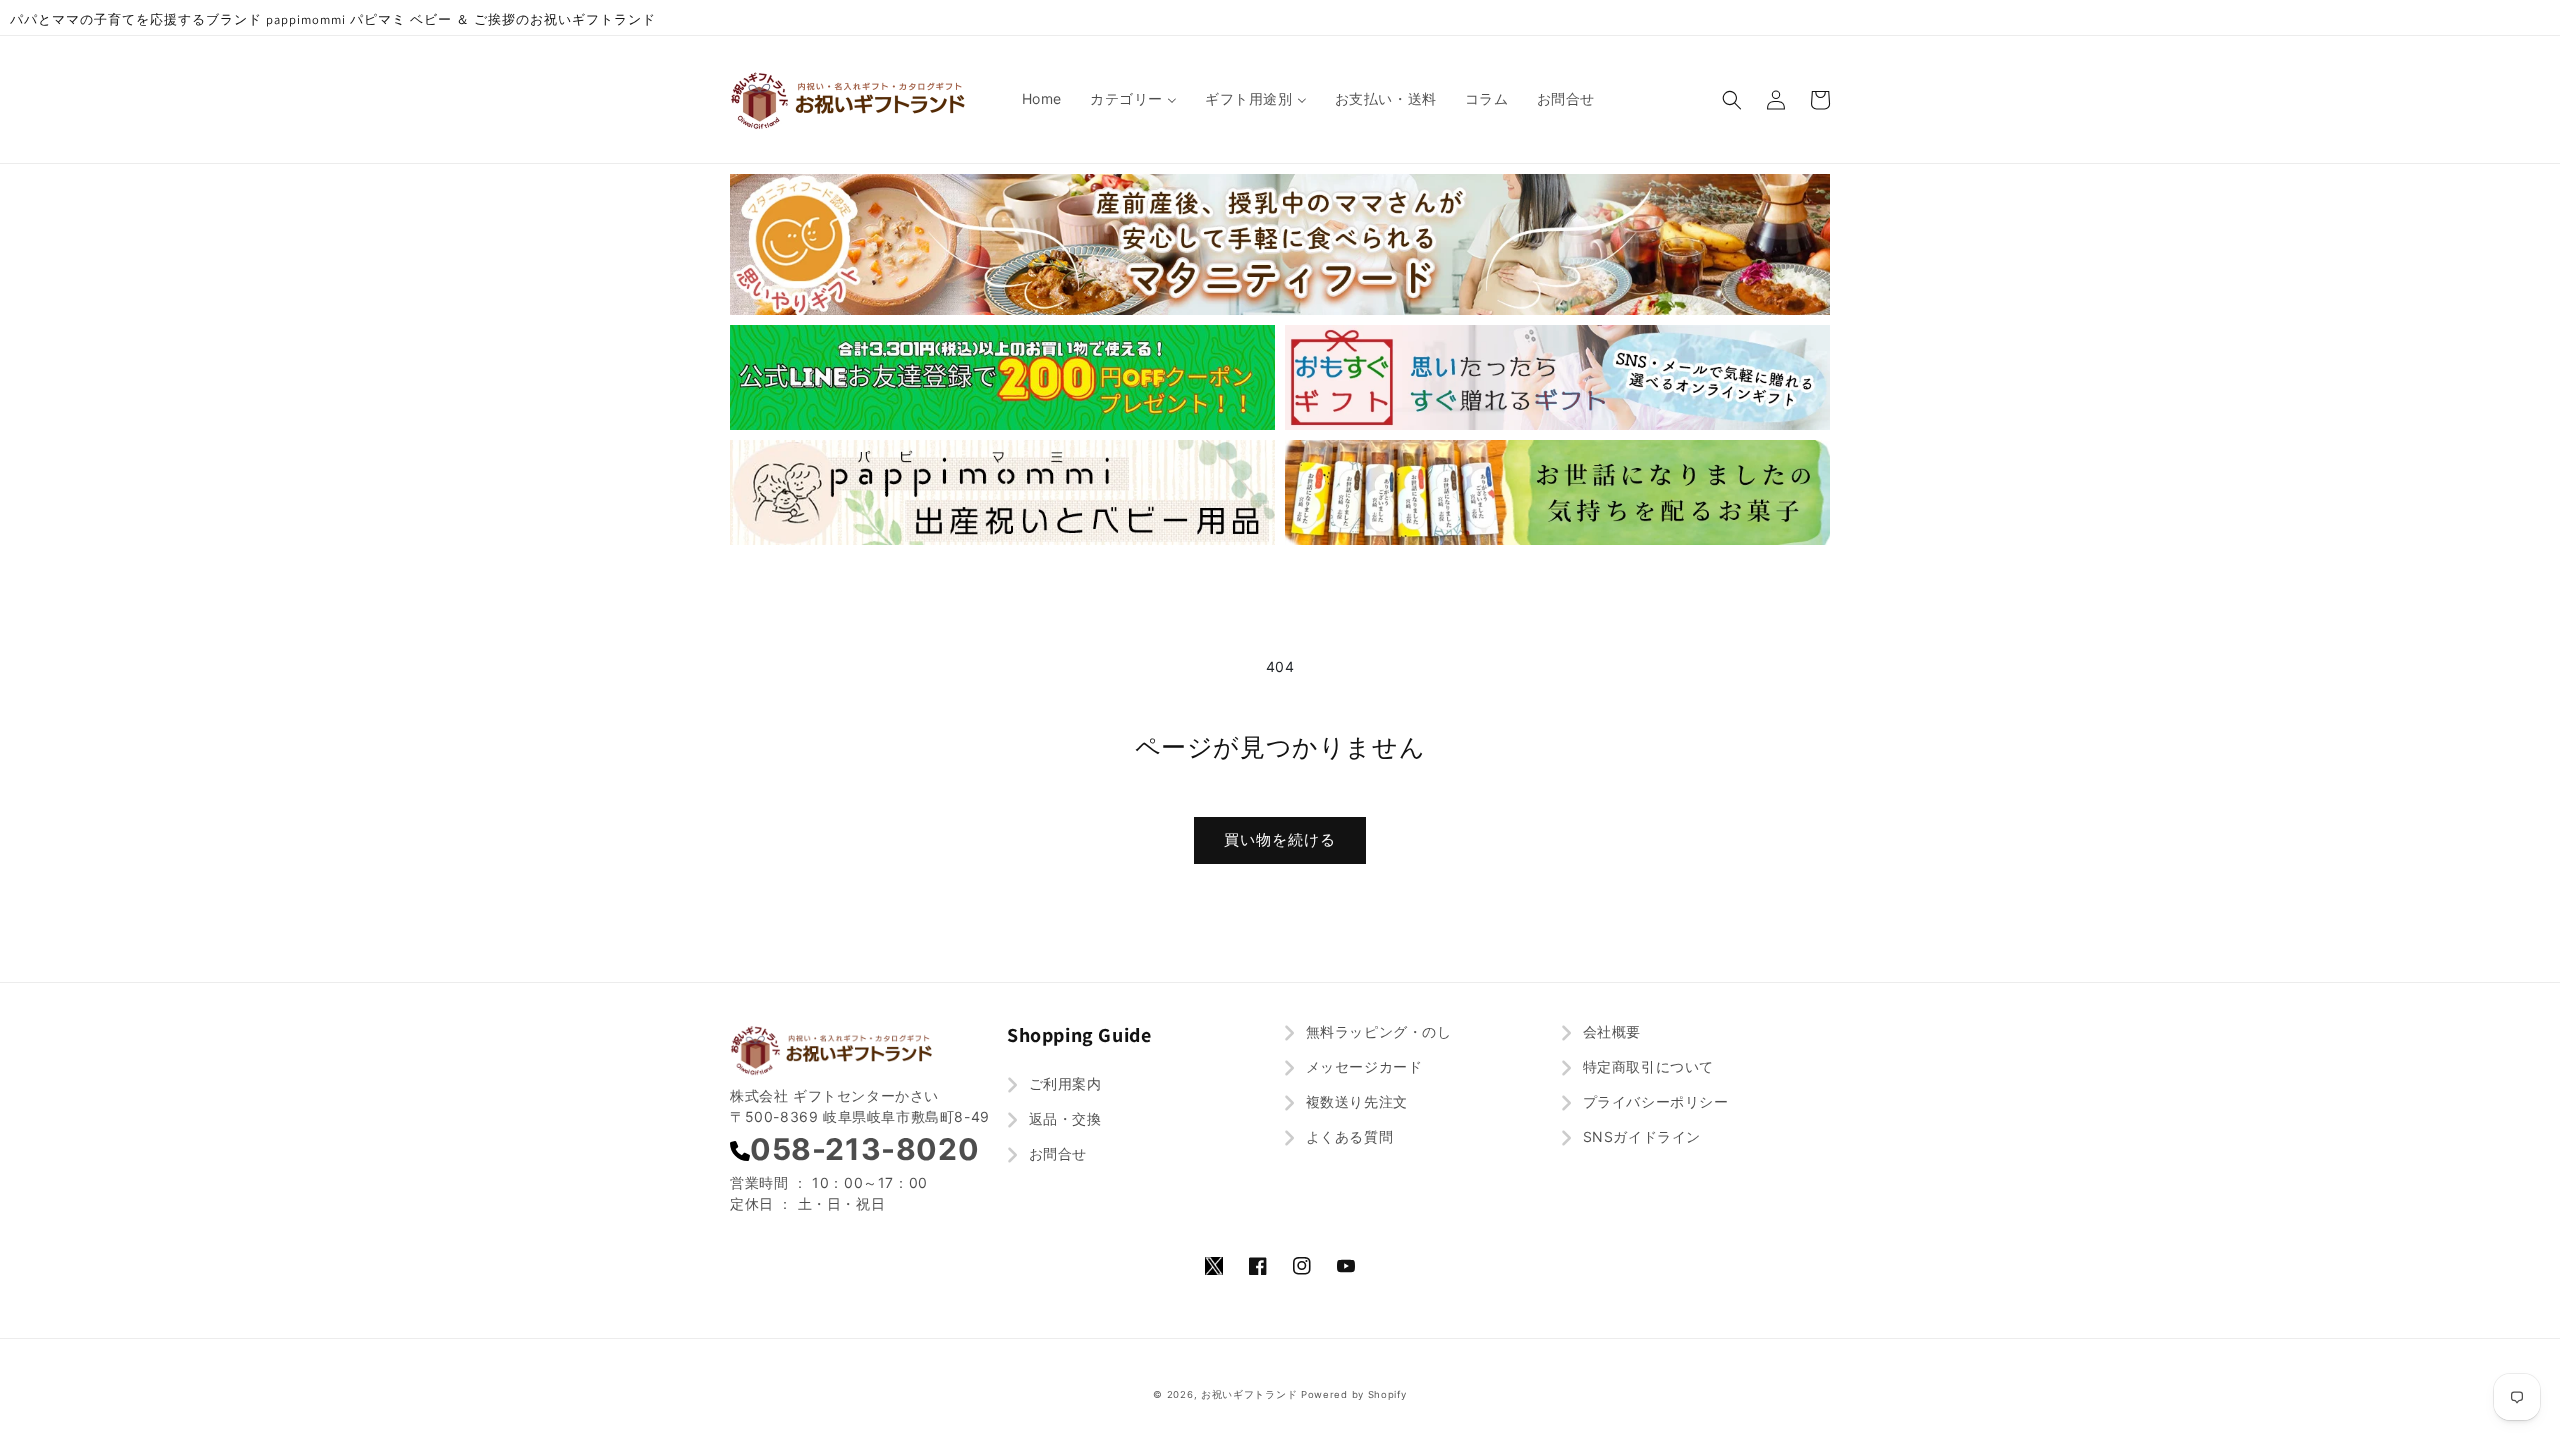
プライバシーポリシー (1653, 1101)
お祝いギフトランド (1249, 1394)
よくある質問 (1347, 1136)
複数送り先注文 (1354, 1101)
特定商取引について (1646, 1066)
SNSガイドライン (1639, 1136)
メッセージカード (1361, 1066)
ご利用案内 (1063, 1083)
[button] (1732, 100)
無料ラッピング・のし (1376, 1031)
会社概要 (1609, 1031)
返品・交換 (1063, 1118)
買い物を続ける (1280, 839)
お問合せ (1055, 1153)
